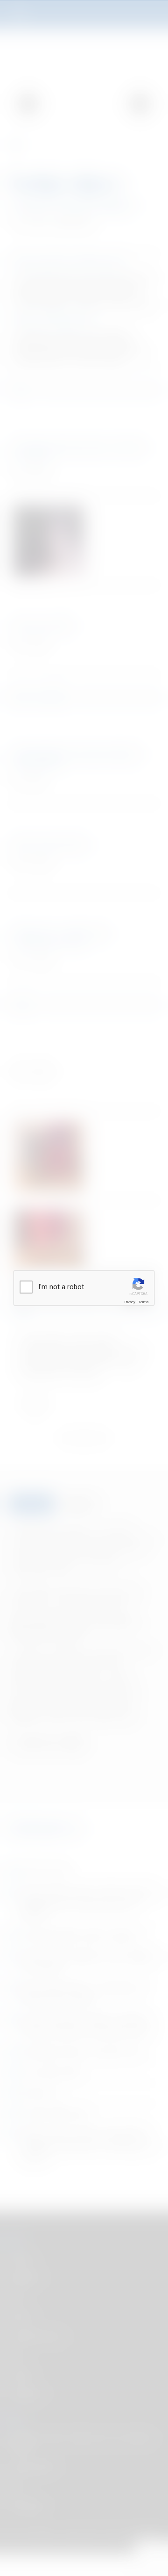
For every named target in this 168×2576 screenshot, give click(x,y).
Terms (143, 1302)
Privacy (130, 1302)
